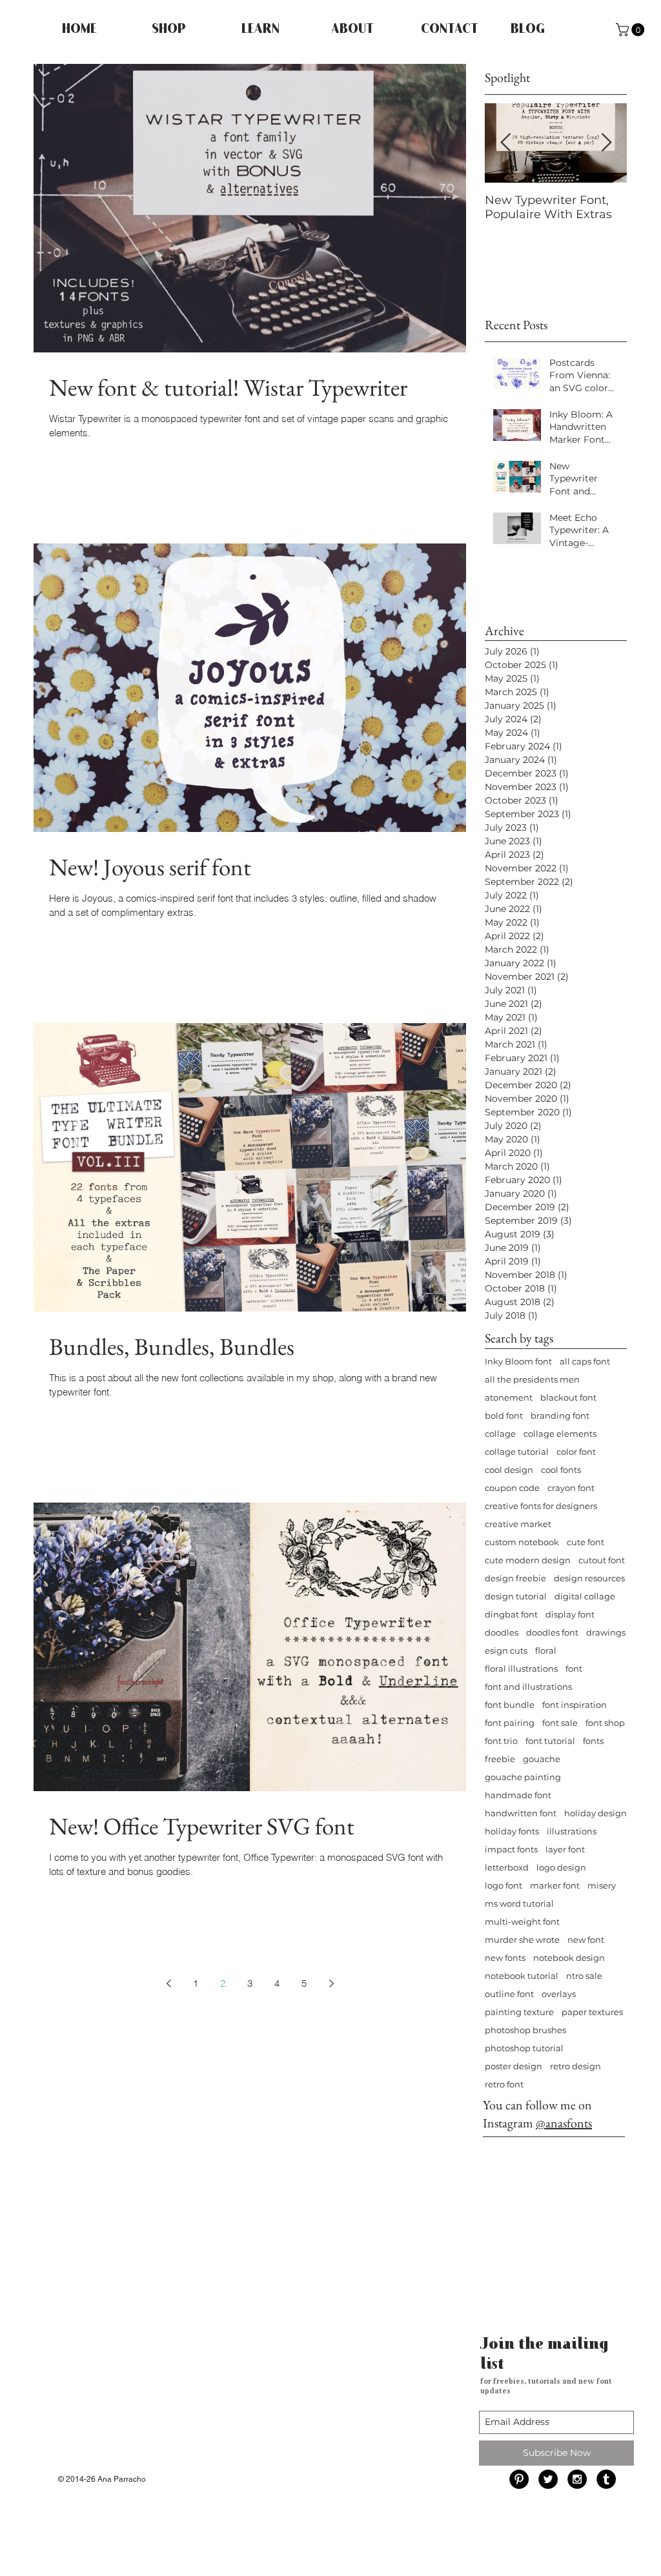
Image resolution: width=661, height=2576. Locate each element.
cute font (585, 1542)
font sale (560, 1723)
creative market (518, 1524)
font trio (501, 1741)
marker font (555, 1885)
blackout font (568, 1397)
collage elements (560, 1434)
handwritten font (521, 1813)
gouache (542, 1759)
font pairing (510, 1723)
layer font (565, 1849)
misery (602, 1885)
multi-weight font (522, 1922)
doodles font (552, 1632)
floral (546, 1650)
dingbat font (511, 1614)
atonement (509, 1397)
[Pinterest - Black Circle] (519, 2479)
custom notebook (522, 1542)
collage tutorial (517, 1452)
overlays (559, 1994)
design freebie (515, 1578)
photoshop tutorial (524, 2048)
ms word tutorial (519, 1903)
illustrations (572, 1831)
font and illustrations (528, 1687)
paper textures (592, 2012)
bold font (504, 1415)
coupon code (512, 1488)
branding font (560, 1415)
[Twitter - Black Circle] (548, 2479)
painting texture (519, 2012)
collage (500, 1434)
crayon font (571, 1488)
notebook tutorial (522, 1976)
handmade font (518, 1795)
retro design (575, 2066)
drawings (606, 1632)
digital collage (585, 1596)
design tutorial (516, 1596)
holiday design (595, 1813)
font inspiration (575, 1705)
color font (576, 1452)
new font (586, 1940)
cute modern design (528, 1560)
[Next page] (331, 1983)
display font (570, 1614)
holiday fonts (512, 1831)
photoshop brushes (525, 2030)
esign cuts (506, 1650)
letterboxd (507, 1867)
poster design (514, 2066)
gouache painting (523, 1777)
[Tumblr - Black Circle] (606, 2479)
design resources (589, 1578)
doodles (502, 1632)
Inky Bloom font (518, 1361)
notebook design (569, 1958)
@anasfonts (564, 2123)
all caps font (585, 1361)
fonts (593, 1741)
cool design (509, 1470)
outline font (509, 1994)
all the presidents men (532, 1379)
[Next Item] (606, 143)
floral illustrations (521, 1668)
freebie (500, 1759)
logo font (503, 1885)
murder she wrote (522, 1940)
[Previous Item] (505, 143)
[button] (632, 30)
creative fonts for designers (541, 1506)
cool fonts (561, 1470)
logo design (561, 1867)
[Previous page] (168, 1983)
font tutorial (550, 1741)
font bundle (510, 1705)
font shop (605, 1723)
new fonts (505, 1958)
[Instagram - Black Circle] (577, 2479)
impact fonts (511, 1849)
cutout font (602, 1560)
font (574, 1668)
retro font (504, 2084)
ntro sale (584, 1976)
